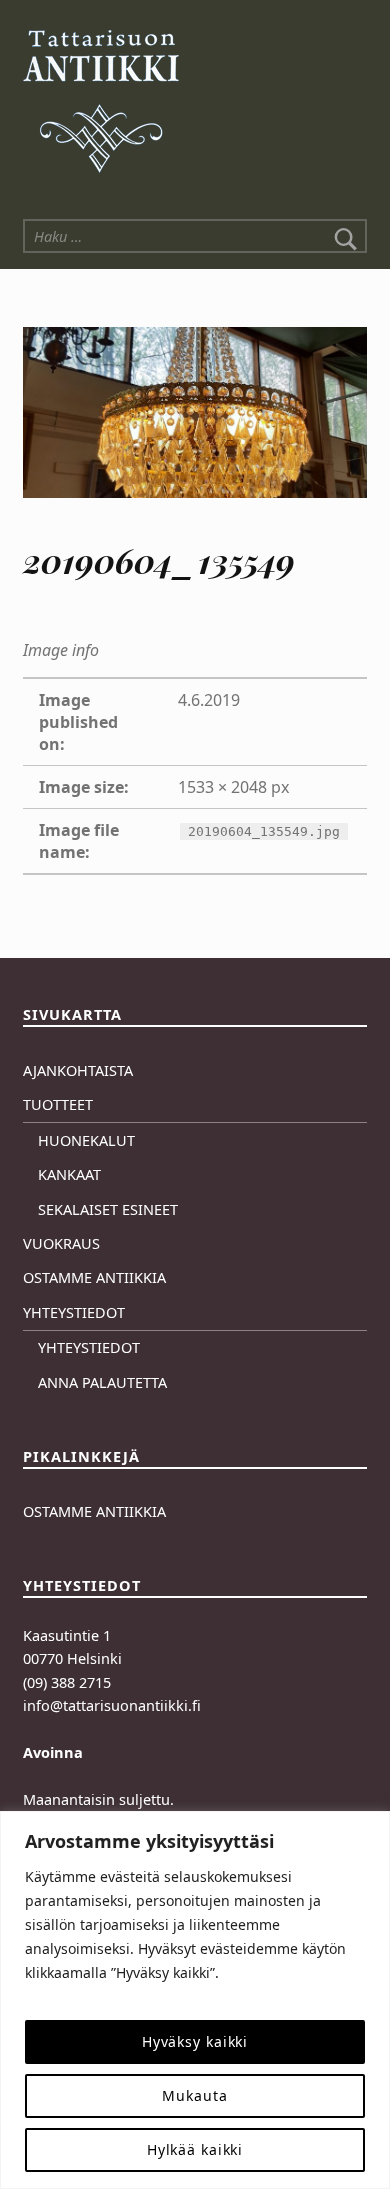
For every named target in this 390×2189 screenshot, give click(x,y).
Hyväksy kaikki (195, 2041)
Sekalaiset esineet (108, 1209)
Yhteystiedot (74, 1312)
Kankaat (69, 1174)
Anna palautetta (102, 1382)
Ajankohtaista (78, 1070)
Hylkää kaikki (195, 2149)
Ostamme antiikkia (94, 1277)
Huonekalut (86, 1140)
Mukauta (194, 2095)
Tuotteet (58, 1104)
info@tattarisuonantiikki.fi (112, 1705)
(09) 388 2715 (67, 1682)
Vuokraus (61, 1243)
